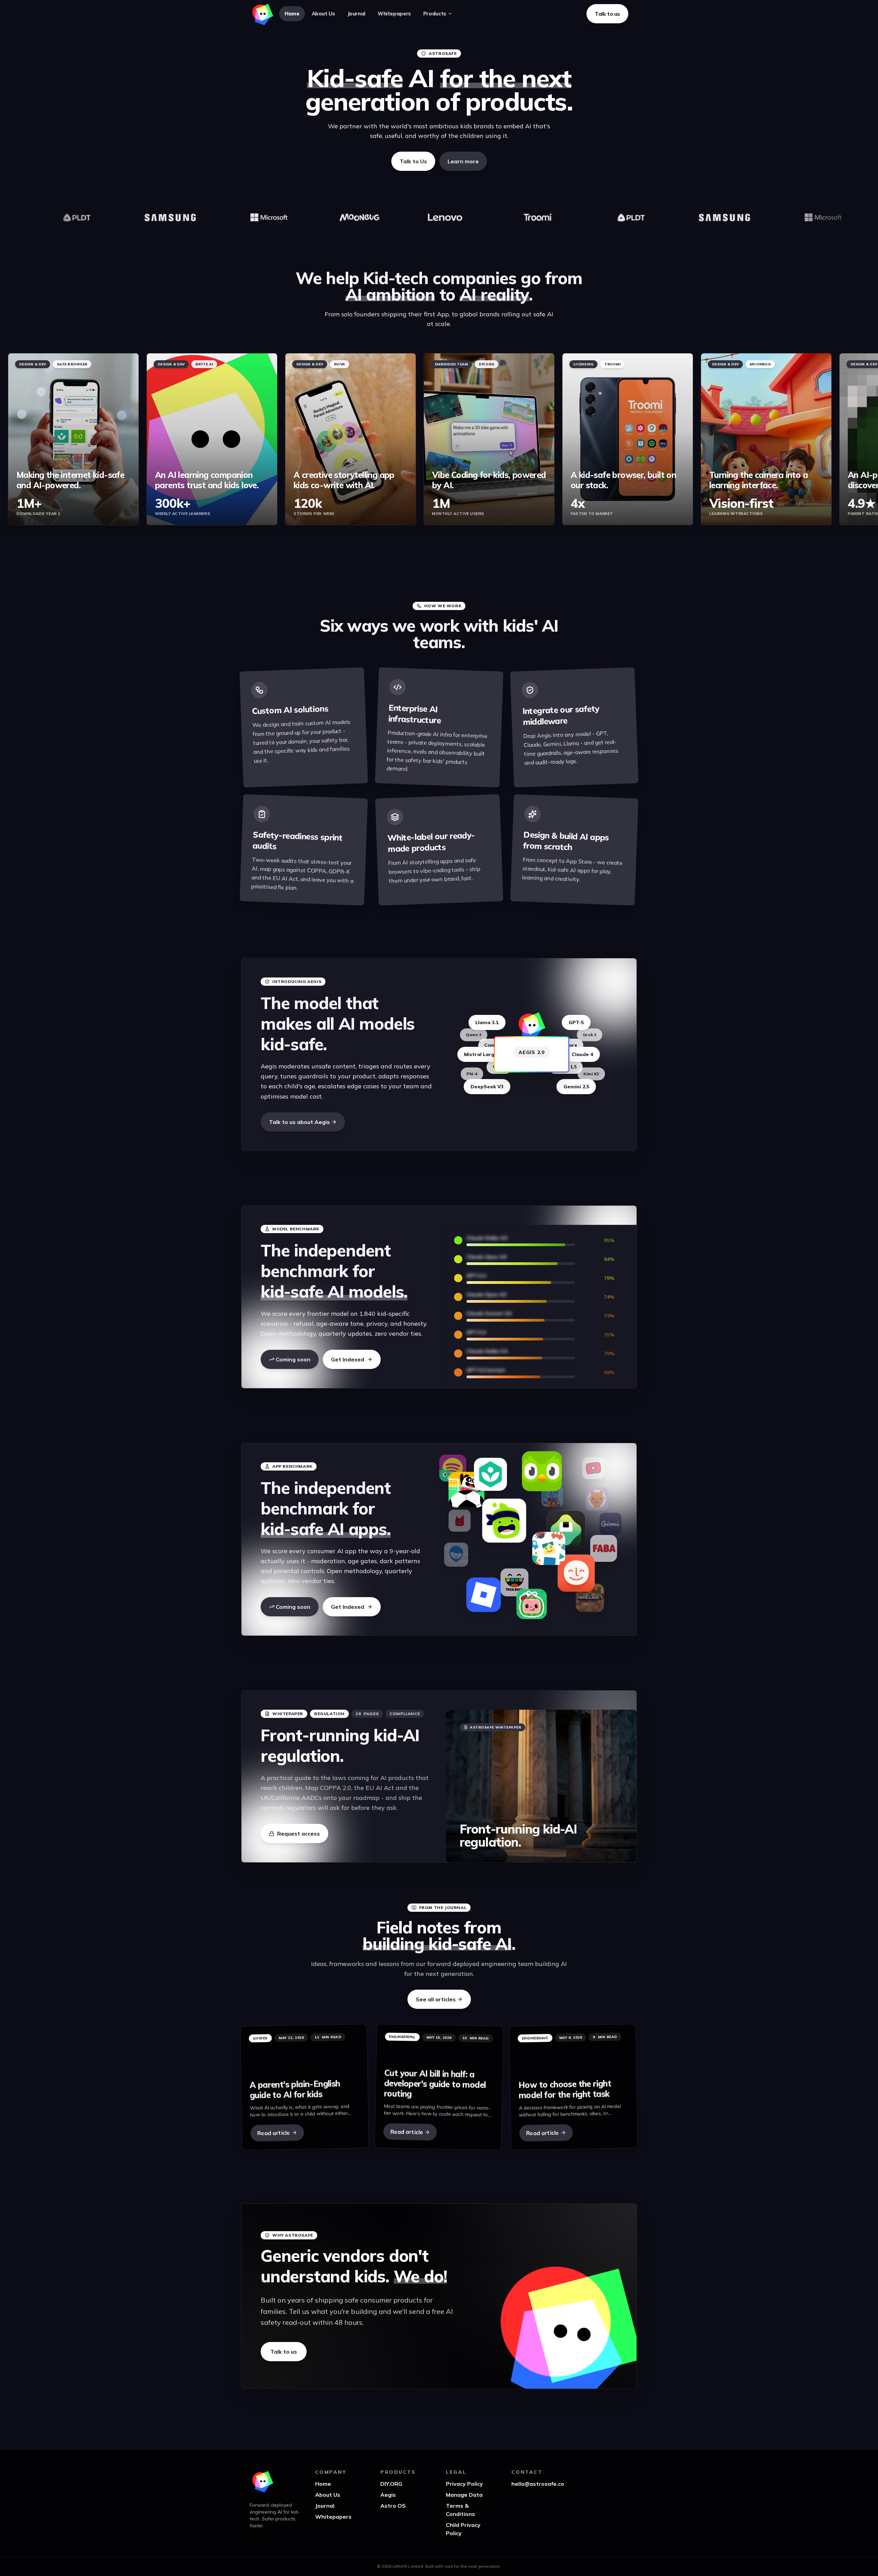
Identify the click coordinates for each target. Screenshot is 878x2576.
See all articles (436, 1999)
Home (292, 14)
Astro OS (393, 2506)
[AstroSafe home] (262, 14)
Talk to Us (413, 161)
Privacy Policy (464, 2484)
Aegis (388, 2495)
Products (435, 14)
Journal (356, 14)
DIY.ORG (391, 2484)
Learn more (463, 161)
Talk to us (284, 2352)
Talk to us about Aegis (299, 1122)
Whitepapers (394, 14)
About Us (323, 14)
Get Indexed (348, 1359)
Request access (299, 1834)
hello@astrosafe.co (538, 2484)
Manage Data (464, 2495)
